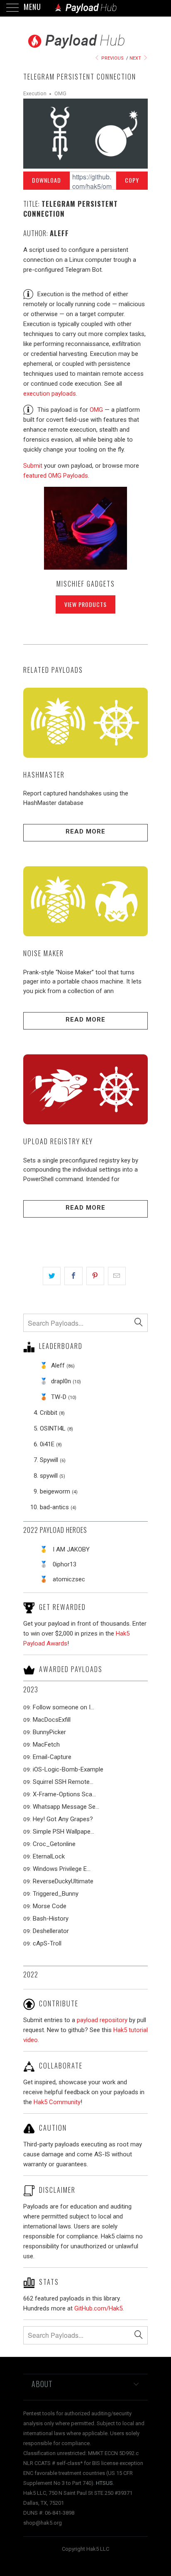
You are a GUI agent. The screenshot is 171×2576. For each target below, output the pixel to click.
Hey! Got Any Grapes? (63, 1819)
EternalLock (49, 1856)
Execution (35, 93)
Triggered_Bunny (56, 1894)
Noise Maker (44, 953)
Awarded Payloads (71, 1669)
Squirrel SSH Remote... (63, 1782)
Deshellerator (51, 1931)
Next (136, 58)
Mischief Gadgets (86, 584)
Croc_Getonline (54, 1844)
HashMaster (44, 774)
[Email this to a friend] (117, 1276)
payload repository (102, 2020)
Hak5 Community (57, 2102)
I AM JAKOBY (71, 1549)
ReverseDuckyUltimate (63, 1881)
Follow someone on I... (64, 1707)
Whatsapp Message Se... (66, 1807)
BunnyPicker (49, 1732)
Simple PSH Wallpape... (64, 1832)
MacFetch (46, 1745)
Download (46, 180)
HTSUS (104, 2483)
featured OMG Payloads (56, 476)
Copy (132, 180)
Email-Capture (52, 1757)
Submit (33, 466)
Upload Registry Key (58, 1141)
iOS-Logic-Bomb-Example (68, 1769)
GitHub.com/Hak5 (98, 2308)
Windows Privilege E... (62, 1869)
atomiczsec (69, 1579)
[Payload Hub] (85, 8)
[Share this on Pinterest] (95, 1276)
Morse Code (50, 1906)
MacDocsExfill (52, 1720)
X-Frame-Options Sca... (64, 1794)
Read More (85, 831)
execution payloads (50, 394)
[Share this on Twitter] (52, 1276)
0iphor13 (65, 1564)
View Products (85, 604)
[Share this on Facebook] (73, 1276)
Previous (112, 58)
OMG (60, 93)
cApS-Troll (47, 1943)
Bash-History (51, 1919)
